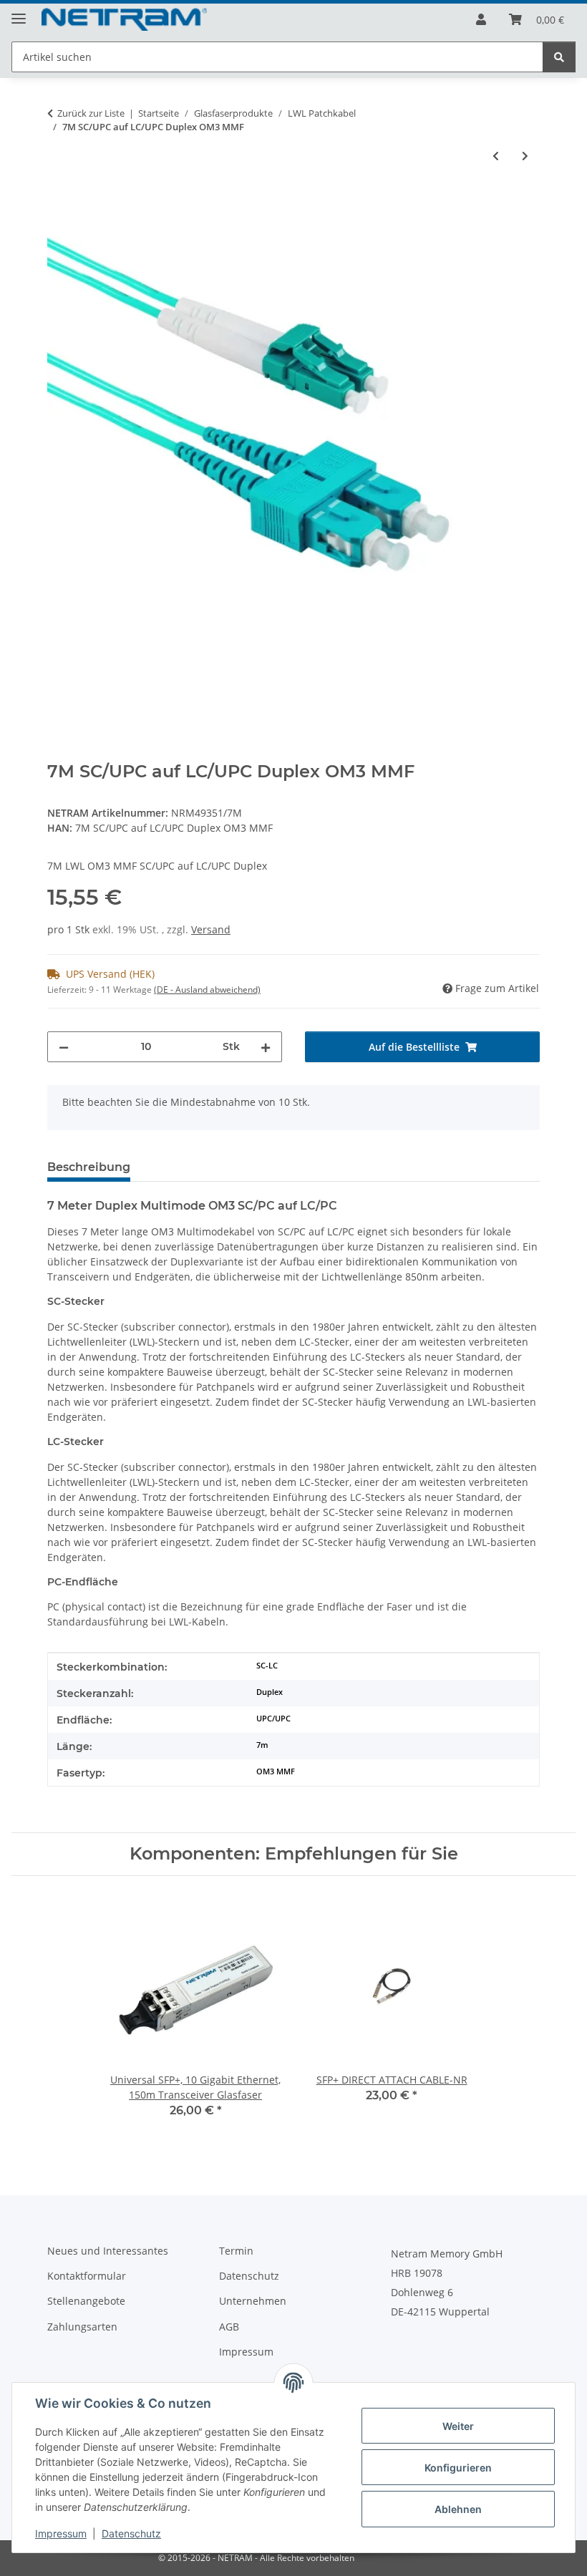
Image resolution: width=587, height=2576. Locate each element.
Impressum (61, 2533)
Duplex (270, 1692)
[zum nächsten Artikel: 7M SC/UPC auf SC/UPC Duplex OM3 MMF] (525, 156)
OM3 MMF (276, 1771)
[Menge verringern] (64, 1047)
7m (262, 1745)
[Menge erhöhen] (266, 1047)
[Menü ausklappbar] (19, 13)
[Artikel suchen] (559, 57)
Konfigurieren (458, 2468)
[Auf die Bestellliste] (59, 203)
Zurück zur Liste (91, 113)
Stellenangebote (86, 2301)
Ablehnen (458, 2509)
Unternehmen (253, 2301)
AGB (229, 2327)
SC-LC (267, 1666)
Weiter (458, 2426)
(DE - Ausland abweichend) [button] (207, 990)
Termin (236, 2251)
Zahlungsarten (82, 2327)
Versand (211, 929)
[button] (481, 19)
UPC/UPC (273, 1719)
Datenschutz (131, 2533)
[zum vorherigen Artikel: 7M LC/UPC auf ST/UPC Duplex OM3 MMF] (496, 156)
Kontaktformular (87, 2276)
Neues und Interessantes (108, 2251)
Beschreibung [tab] (89, 1167)
